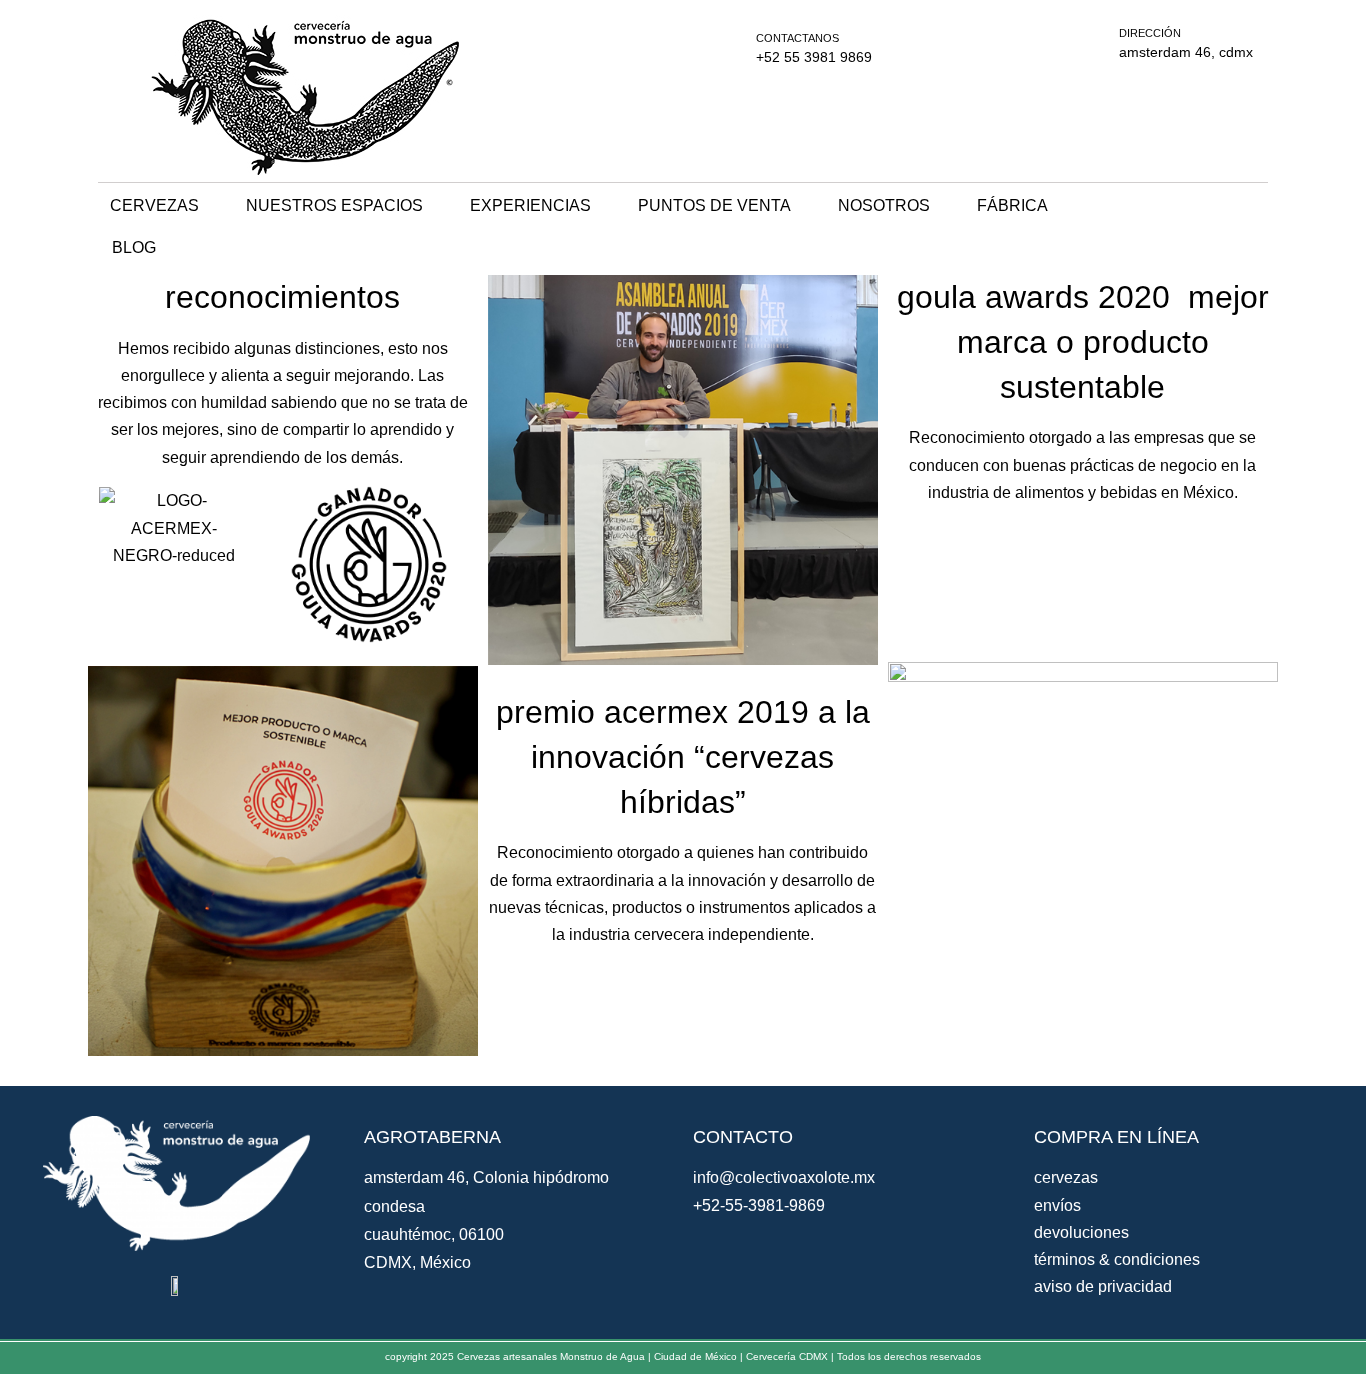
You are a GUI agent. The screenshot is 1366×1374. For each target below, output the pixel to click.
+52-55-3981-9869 (759, 1205)
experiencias (530, 205)
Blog (134, 247)
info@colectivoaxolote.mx (784, 1177)
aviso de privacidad (1103, 1286)
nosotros (884, 205)
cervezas (154, 205)
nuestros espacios (334, 205)
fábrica (1012, 205)
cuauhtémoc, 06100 (434, 1234)
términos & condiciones (1117, 1259)
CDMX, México (417, 1262)
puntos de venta (714, 205)
